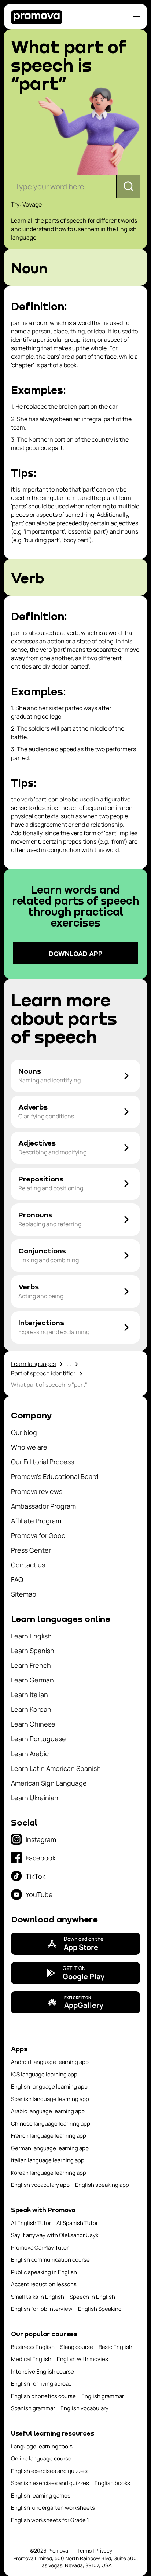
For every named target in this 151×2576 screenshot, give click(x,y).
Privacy (104, 2551)
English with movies (82, 2359)
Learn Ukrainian (35, 1798)
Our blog (24, 1432)
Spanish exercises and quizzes (50, 2483)
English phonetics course (43, 2396)
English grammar (103, 2396)
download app (76, 953)
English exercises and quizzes (49, 2471)
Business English (33, 2347)
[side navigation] (136, 17)
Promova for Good (38, 1535)
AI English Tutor (31, 2223)
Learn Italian (30, 1695)
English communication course (50, 2260)
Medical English (31, 2359)
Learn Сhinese (33, 1724)
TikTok (36, 1876)
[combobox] (16, 187)
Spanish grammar (33, 2408)
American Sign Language (49, 1783)
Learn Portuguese (38, 1739)
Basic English (115, 2347)
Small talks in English (38, 2297)
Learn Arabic (30, 1754)
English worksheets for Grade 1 (50, 2520)
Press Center (31, 1550)
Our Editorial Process (43, 1462)
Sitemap (24, 1594)
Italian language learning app (48, 2160)
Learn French (31, 1665)
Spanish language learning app (50, 2099)
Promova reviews (37, 1491)
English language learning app (49, 2087)
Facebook (41, 1858)
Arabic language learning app (48, 2111)
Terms (84, 2551)
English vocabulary (84, 2408)
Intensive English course (43, 2372)
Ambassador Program (43, 1506)
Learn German (32, 1680)
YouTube (39, 1894)
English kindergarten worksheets (53, 2508)
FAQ (17, 1579)
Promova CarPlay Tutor (40, 2248)
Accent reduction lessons (44, 2284)
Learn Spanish (33, 1651)
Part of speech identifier (43, 1373)
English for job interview (42, 2309)
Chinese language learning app (51, 2124)
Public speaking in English (44, 2272)
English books (112, 2483)
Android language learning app (50, 2062)
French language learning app (49, 2136)
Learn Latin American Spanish (56, 1768)
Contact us (28, 1565)
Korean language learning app (49, 2173)
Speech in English (92, 2297)
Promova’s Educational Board (55, 1476)
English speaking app (102, 2185)
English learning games (41, 2495)
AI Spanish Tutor (77, 2223)
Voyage (32, 204)
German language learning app (50, 2148)
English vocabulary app (40, 2185)
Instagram (41, 1839)
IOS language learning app (44, 2074)
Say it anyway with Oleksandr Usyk (55, 2235)
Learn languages (33, 1364)
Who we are (29, 1447)
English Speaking (100, 2309)
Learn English (31, 1636)
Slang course (77, 2347)
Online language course (41, 2458)
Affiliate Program (36, 1521)
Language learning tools (42, 2446)
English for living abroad (41, 2384)
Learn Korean (31, 1709)
